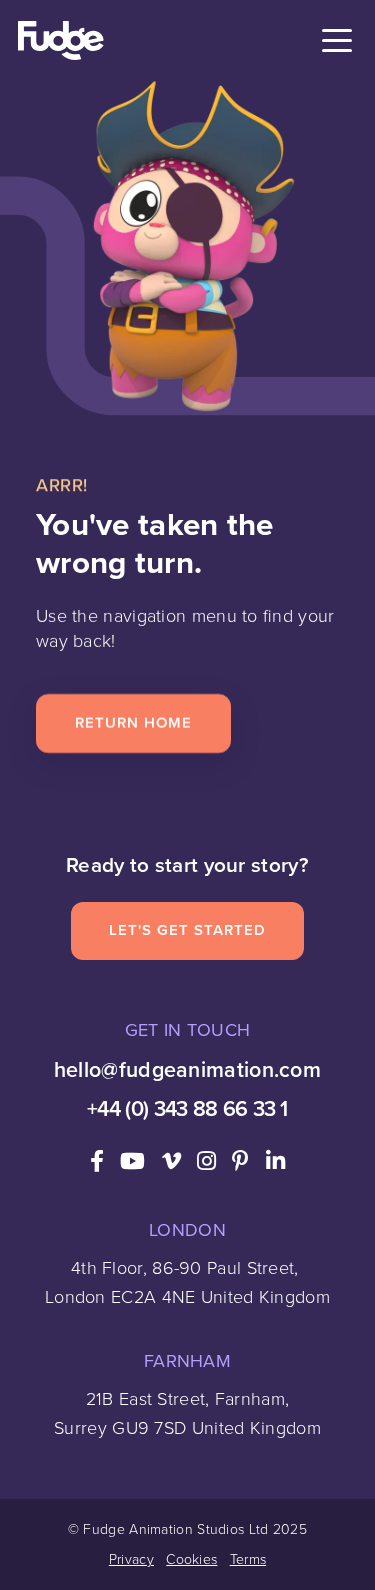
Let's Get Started (187, 930)
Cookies (191, 1559)
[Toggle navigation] (337, 41)
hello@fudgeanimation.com (187, 1070)
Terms (248, 1559)
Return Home (133, 723)
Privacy (131, 1559)
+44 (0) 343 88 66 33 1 (187, 1109)
